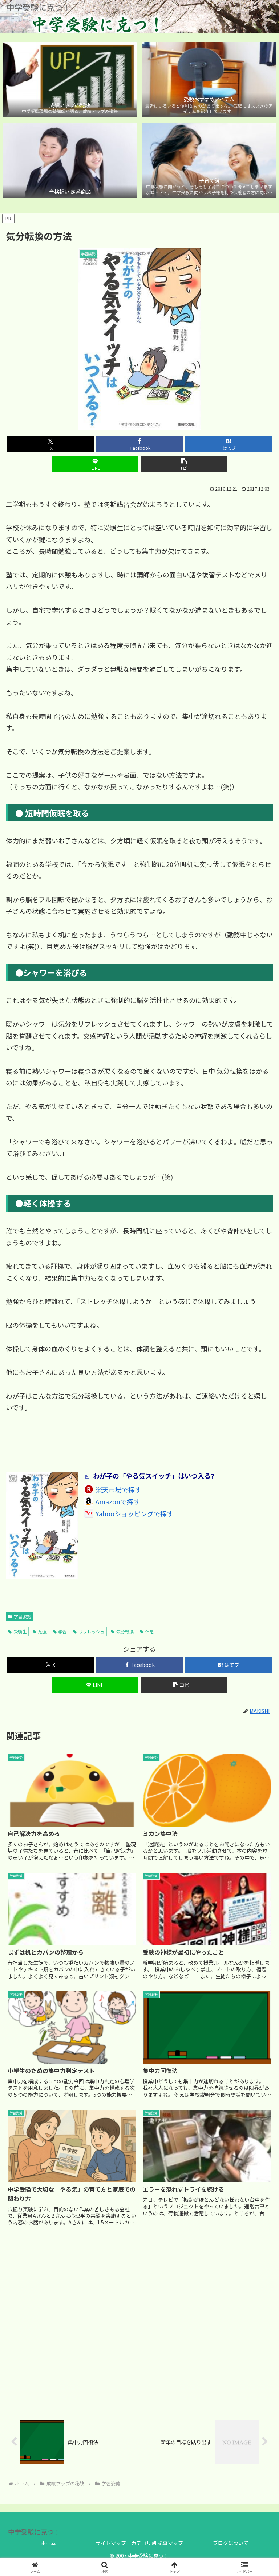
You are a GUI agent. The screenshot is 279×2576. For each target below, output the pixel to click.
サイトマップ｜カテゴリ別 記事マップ (139, 2543)
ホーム (48, 2543)
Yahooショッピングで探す (134, 1513)
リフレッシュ (92, 1631)
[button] (184, 464)
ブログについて (231, 2543)
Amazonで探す (118, 1501)
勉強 (43, 1631)
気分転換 (125, 1631)
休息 (150, 1631)
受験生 (20, 1631)
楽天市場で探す (118, 1489)
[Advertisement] (139, 2323)
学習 (62, 1631)
